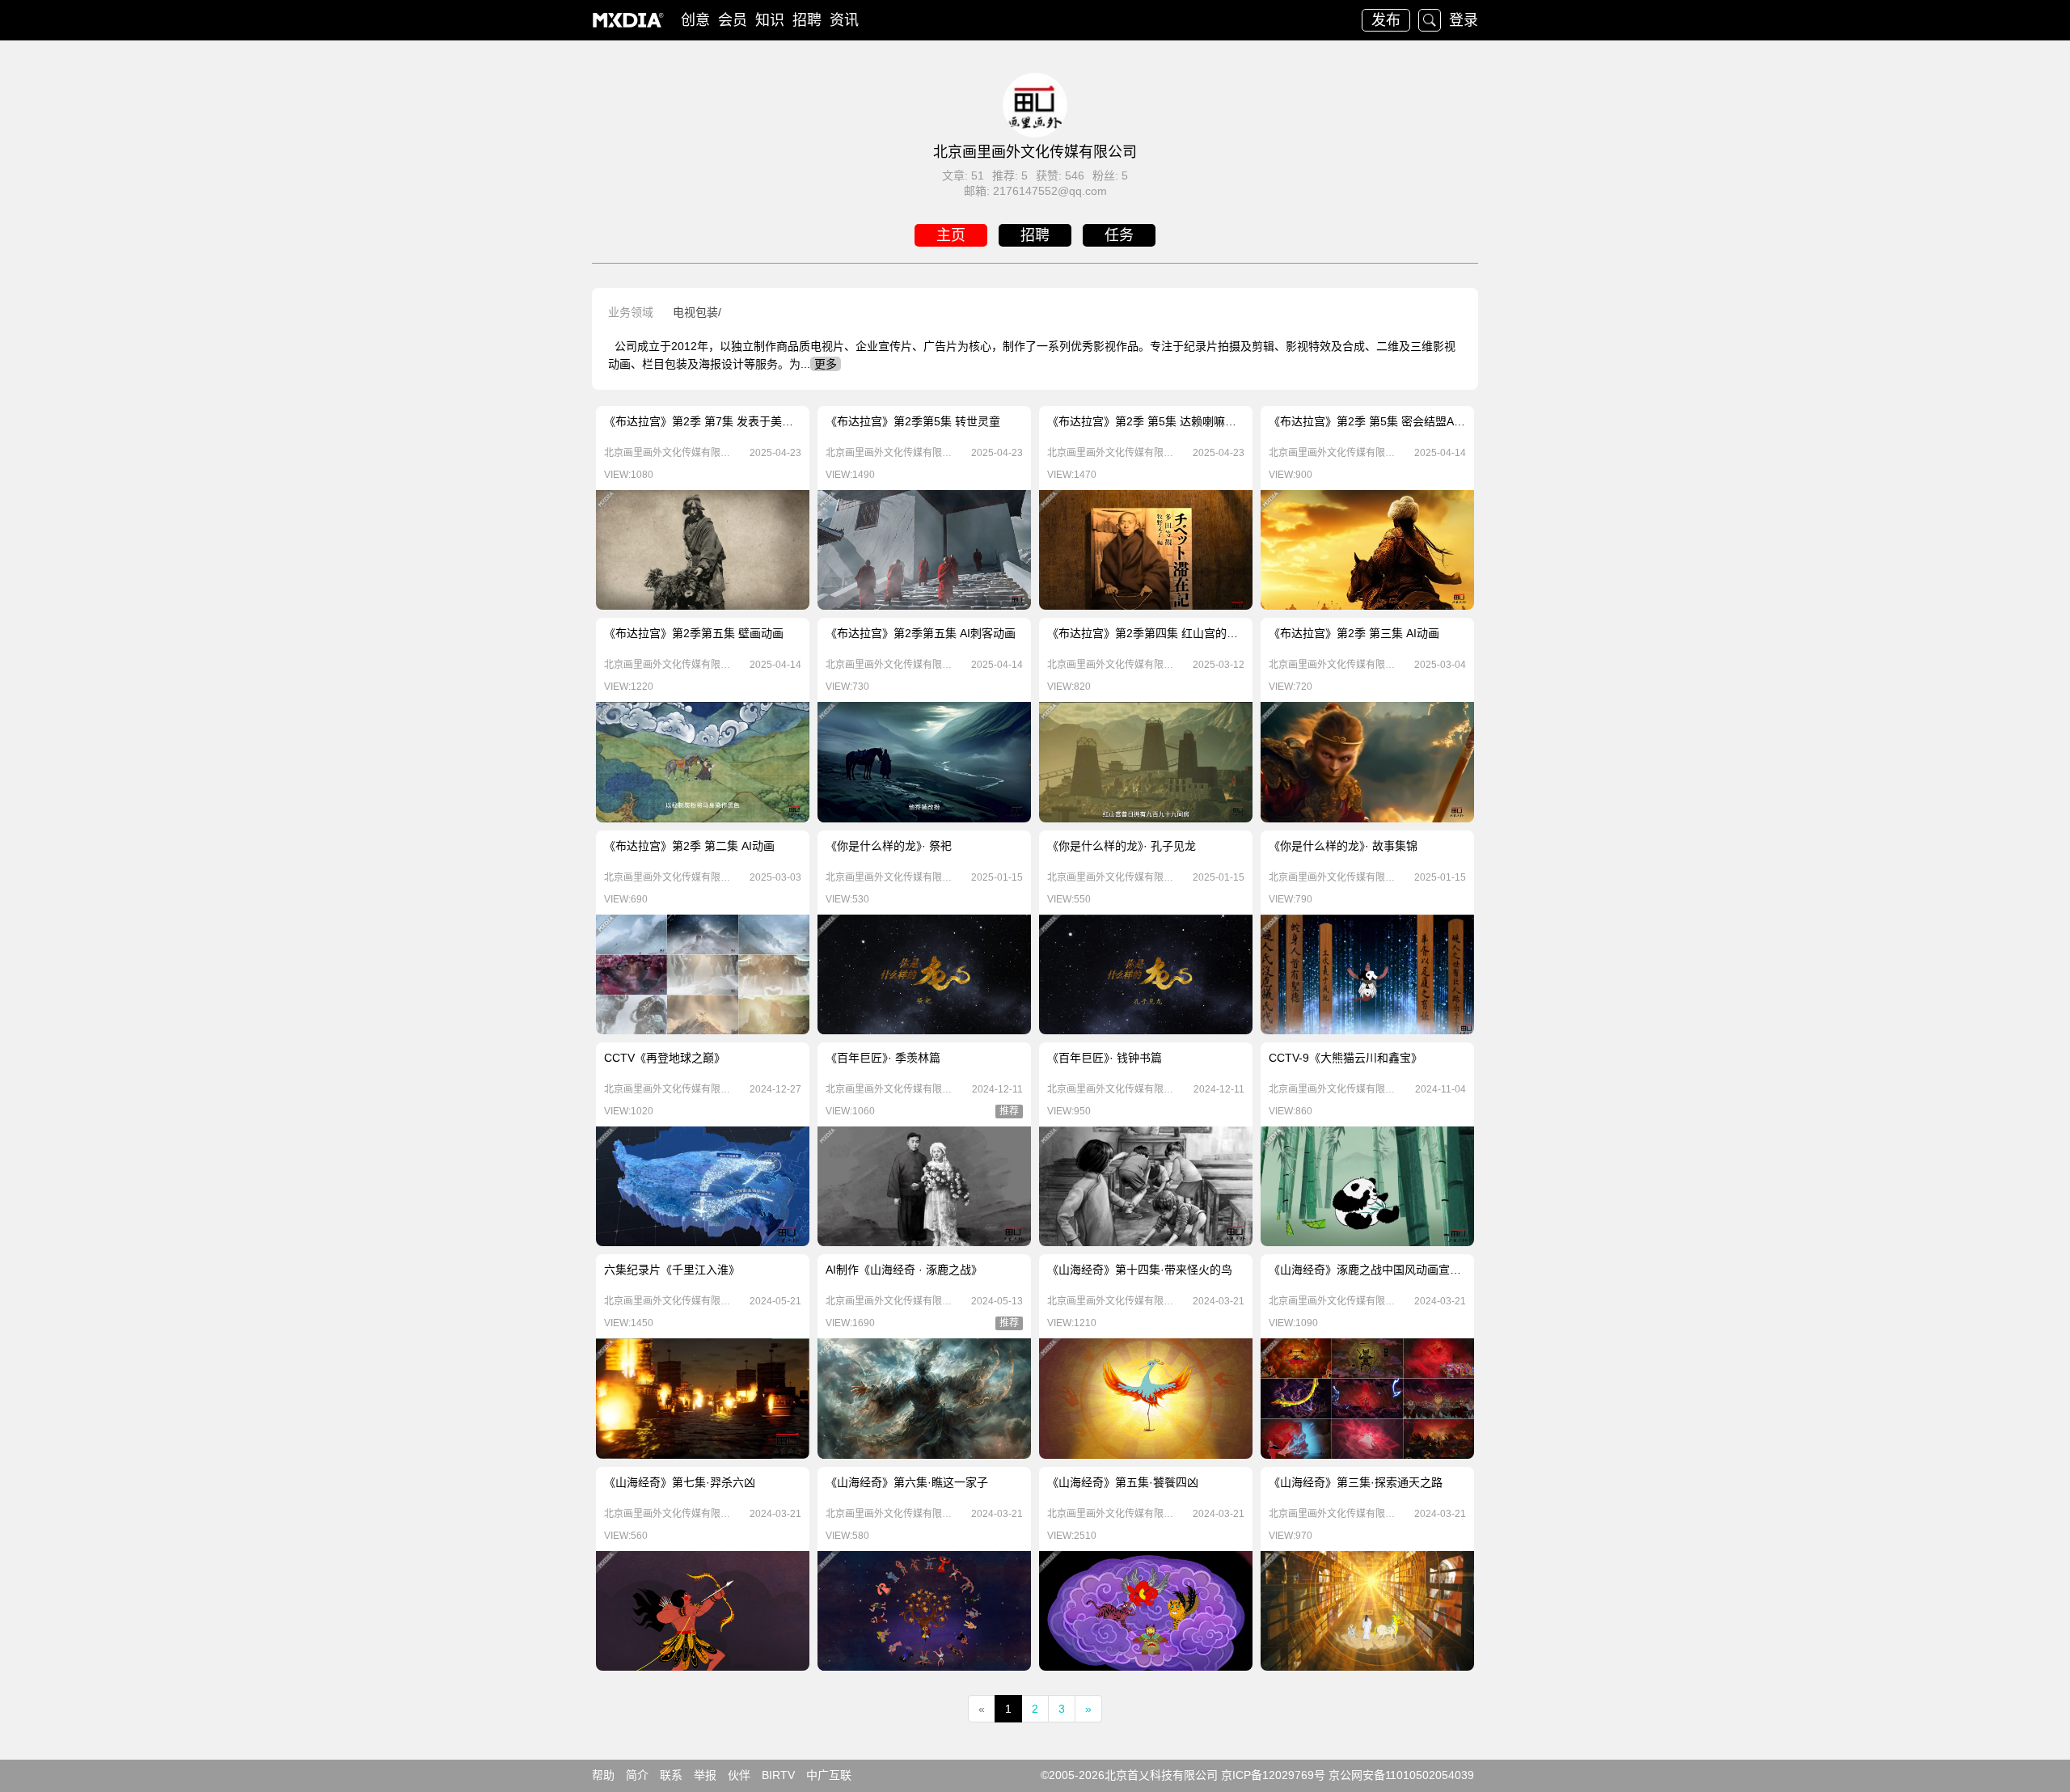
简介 (637, 1775)
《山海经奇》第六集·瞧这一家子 (907, 1482)
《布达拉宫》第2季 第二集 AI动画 (689, 846)
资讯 (844, 20)
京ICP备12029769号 (1273, 1775)
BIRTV (778, 1775)
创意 (695, 20)
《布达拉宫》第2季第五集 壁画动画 (694, 633)
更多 (826, 364)
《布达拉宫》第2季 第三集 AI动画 (1354, 633)
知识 (770, 20)
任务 (1119, 235)
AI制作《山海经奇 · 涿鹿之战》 (904, 1270)
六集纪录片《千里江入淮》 (672, 1270)
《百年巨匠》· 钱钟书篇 (1105, 1058)
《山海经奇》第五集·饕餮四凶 (1123, 1482)
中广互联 (829, 1775)
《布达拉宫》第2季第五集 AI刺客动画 (921, 633)
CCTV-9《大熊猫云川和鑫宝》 (1345, 1058)
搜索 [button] (1430, 20)
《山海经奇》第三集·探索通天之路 (1356, 1482)
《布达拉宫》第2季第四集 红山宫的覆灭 (1148, 633)
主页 (951, 235)
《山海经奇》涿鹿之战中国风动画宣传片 (1371, 1270)
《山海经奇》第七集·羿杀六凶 (680, 1482)
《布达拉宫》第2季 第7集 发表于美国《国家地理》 (733, 421)
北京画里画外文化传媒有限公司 (668, 453)
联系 (671, 1775)
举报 (705, 1775)
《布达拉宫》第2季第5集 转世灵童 (913, 421)
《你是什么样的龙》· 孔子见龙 (1122, 846)
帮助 (603, 1775)
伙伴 (739, 1775)
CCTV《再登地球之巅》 (665, 1058)
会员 (733, 20)
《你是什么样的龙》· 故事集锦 (1343, 846)
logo (628, 20)
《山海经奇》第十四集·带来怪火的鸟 (1140, 1270)
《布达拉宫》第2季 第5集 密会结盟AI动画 (1374, 421)
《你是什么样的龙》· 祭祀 (889, 846)
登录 (1464, 20)
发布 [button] (1386, 20)
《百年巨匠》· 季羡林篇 (883, 1058)
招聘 (807, 20)
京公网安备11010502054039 (1401, 1775)
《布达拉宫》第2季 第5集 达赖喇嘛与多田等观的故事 (1181, 421)
